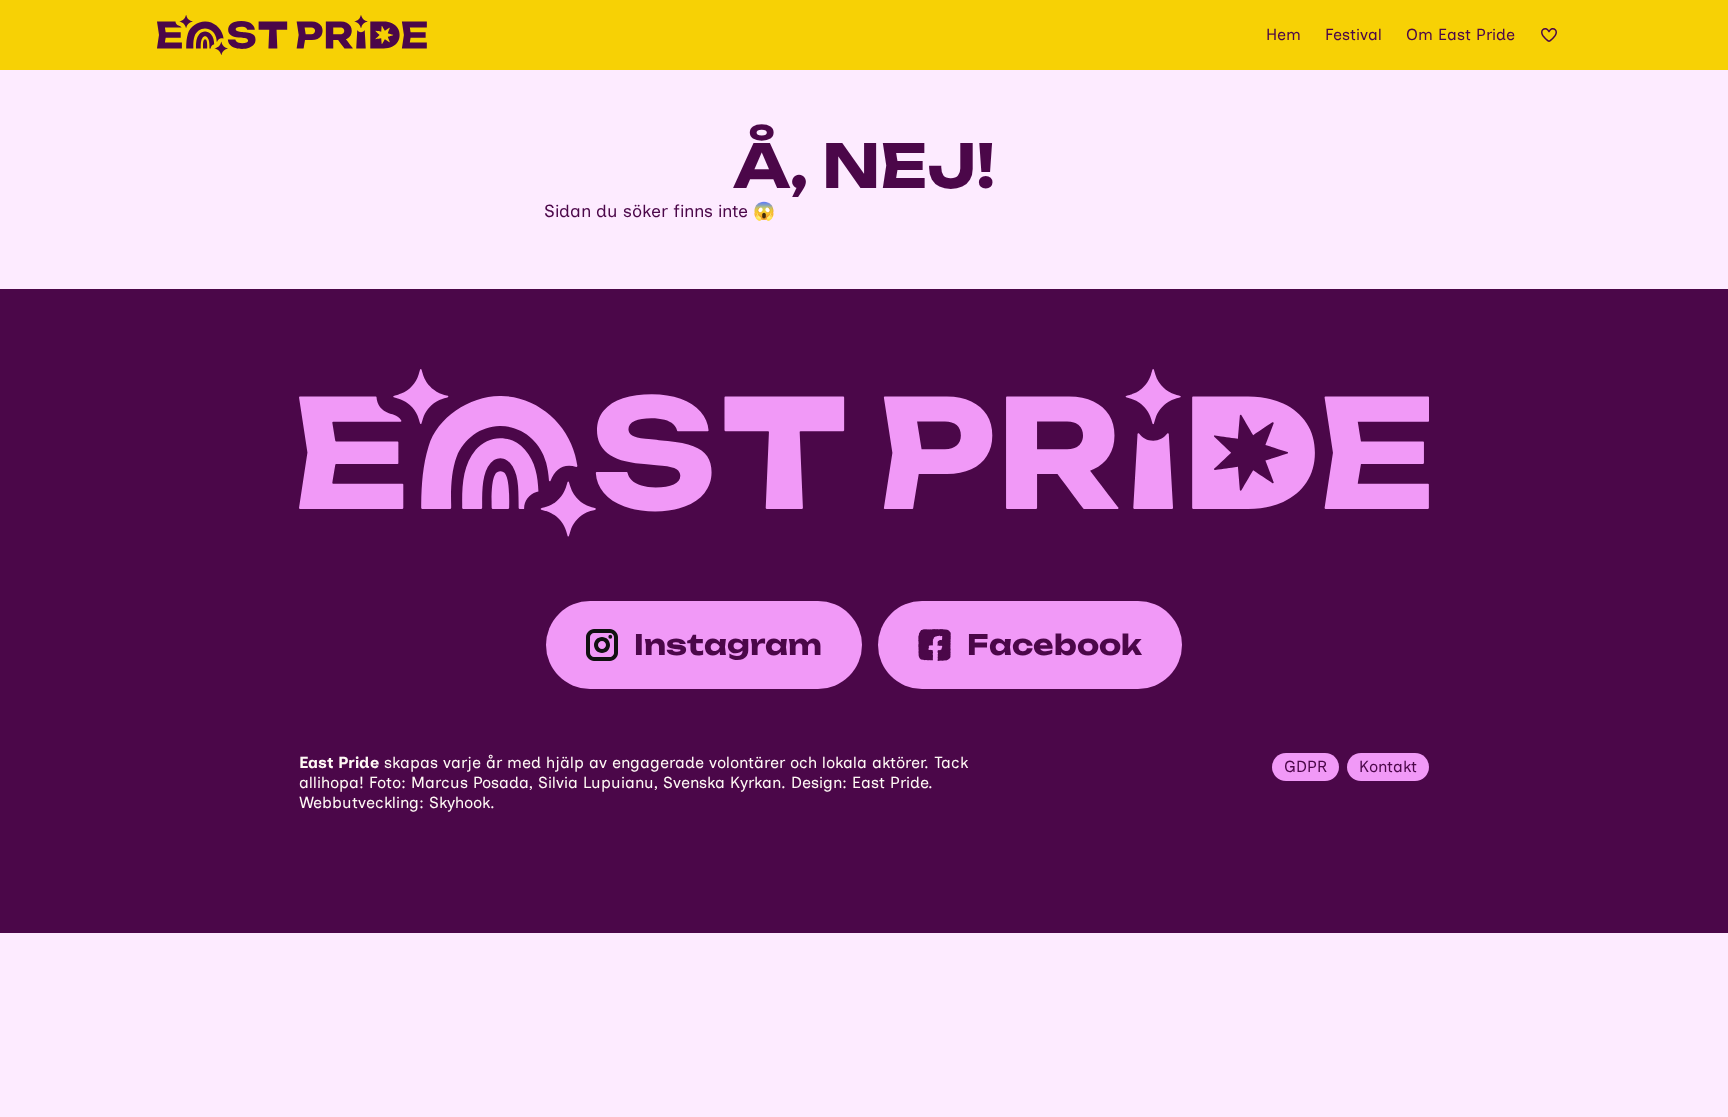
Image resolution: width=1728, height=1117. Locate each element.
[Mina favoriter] (1549, 35)
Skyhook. (462, 802)
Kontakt (1388, 766)
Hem (1283, 34)
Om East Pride (1460, 34)
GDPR (1305, 766)
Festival (1353, 34)
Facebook (1054, 644)
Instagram (728, 644)
